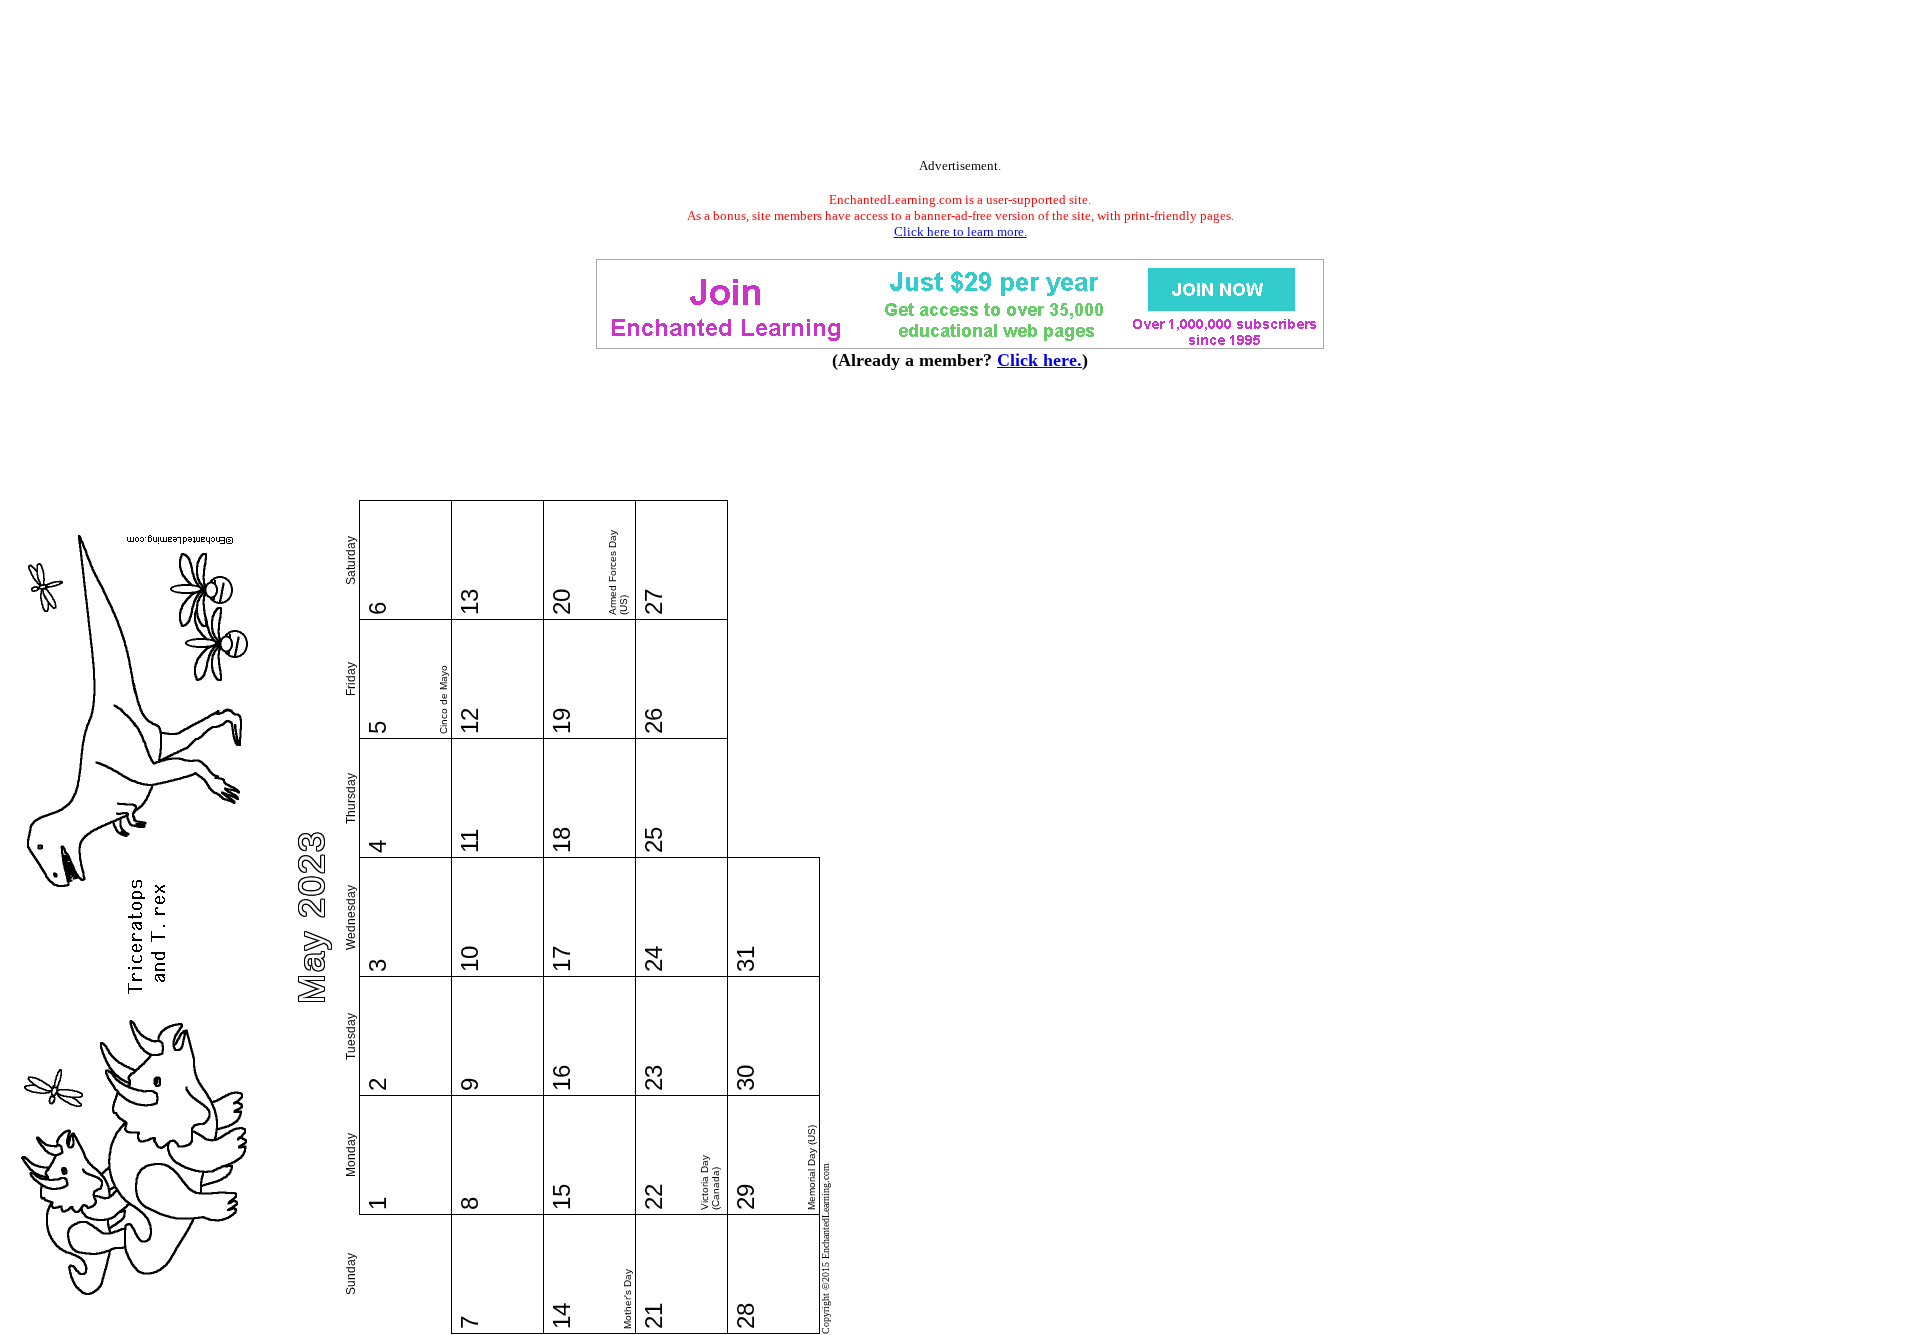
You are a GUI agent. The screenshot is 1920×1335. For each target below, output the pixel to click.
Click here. (1039, 360)
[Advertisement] (960, 83)
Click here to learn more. (960, 231)
